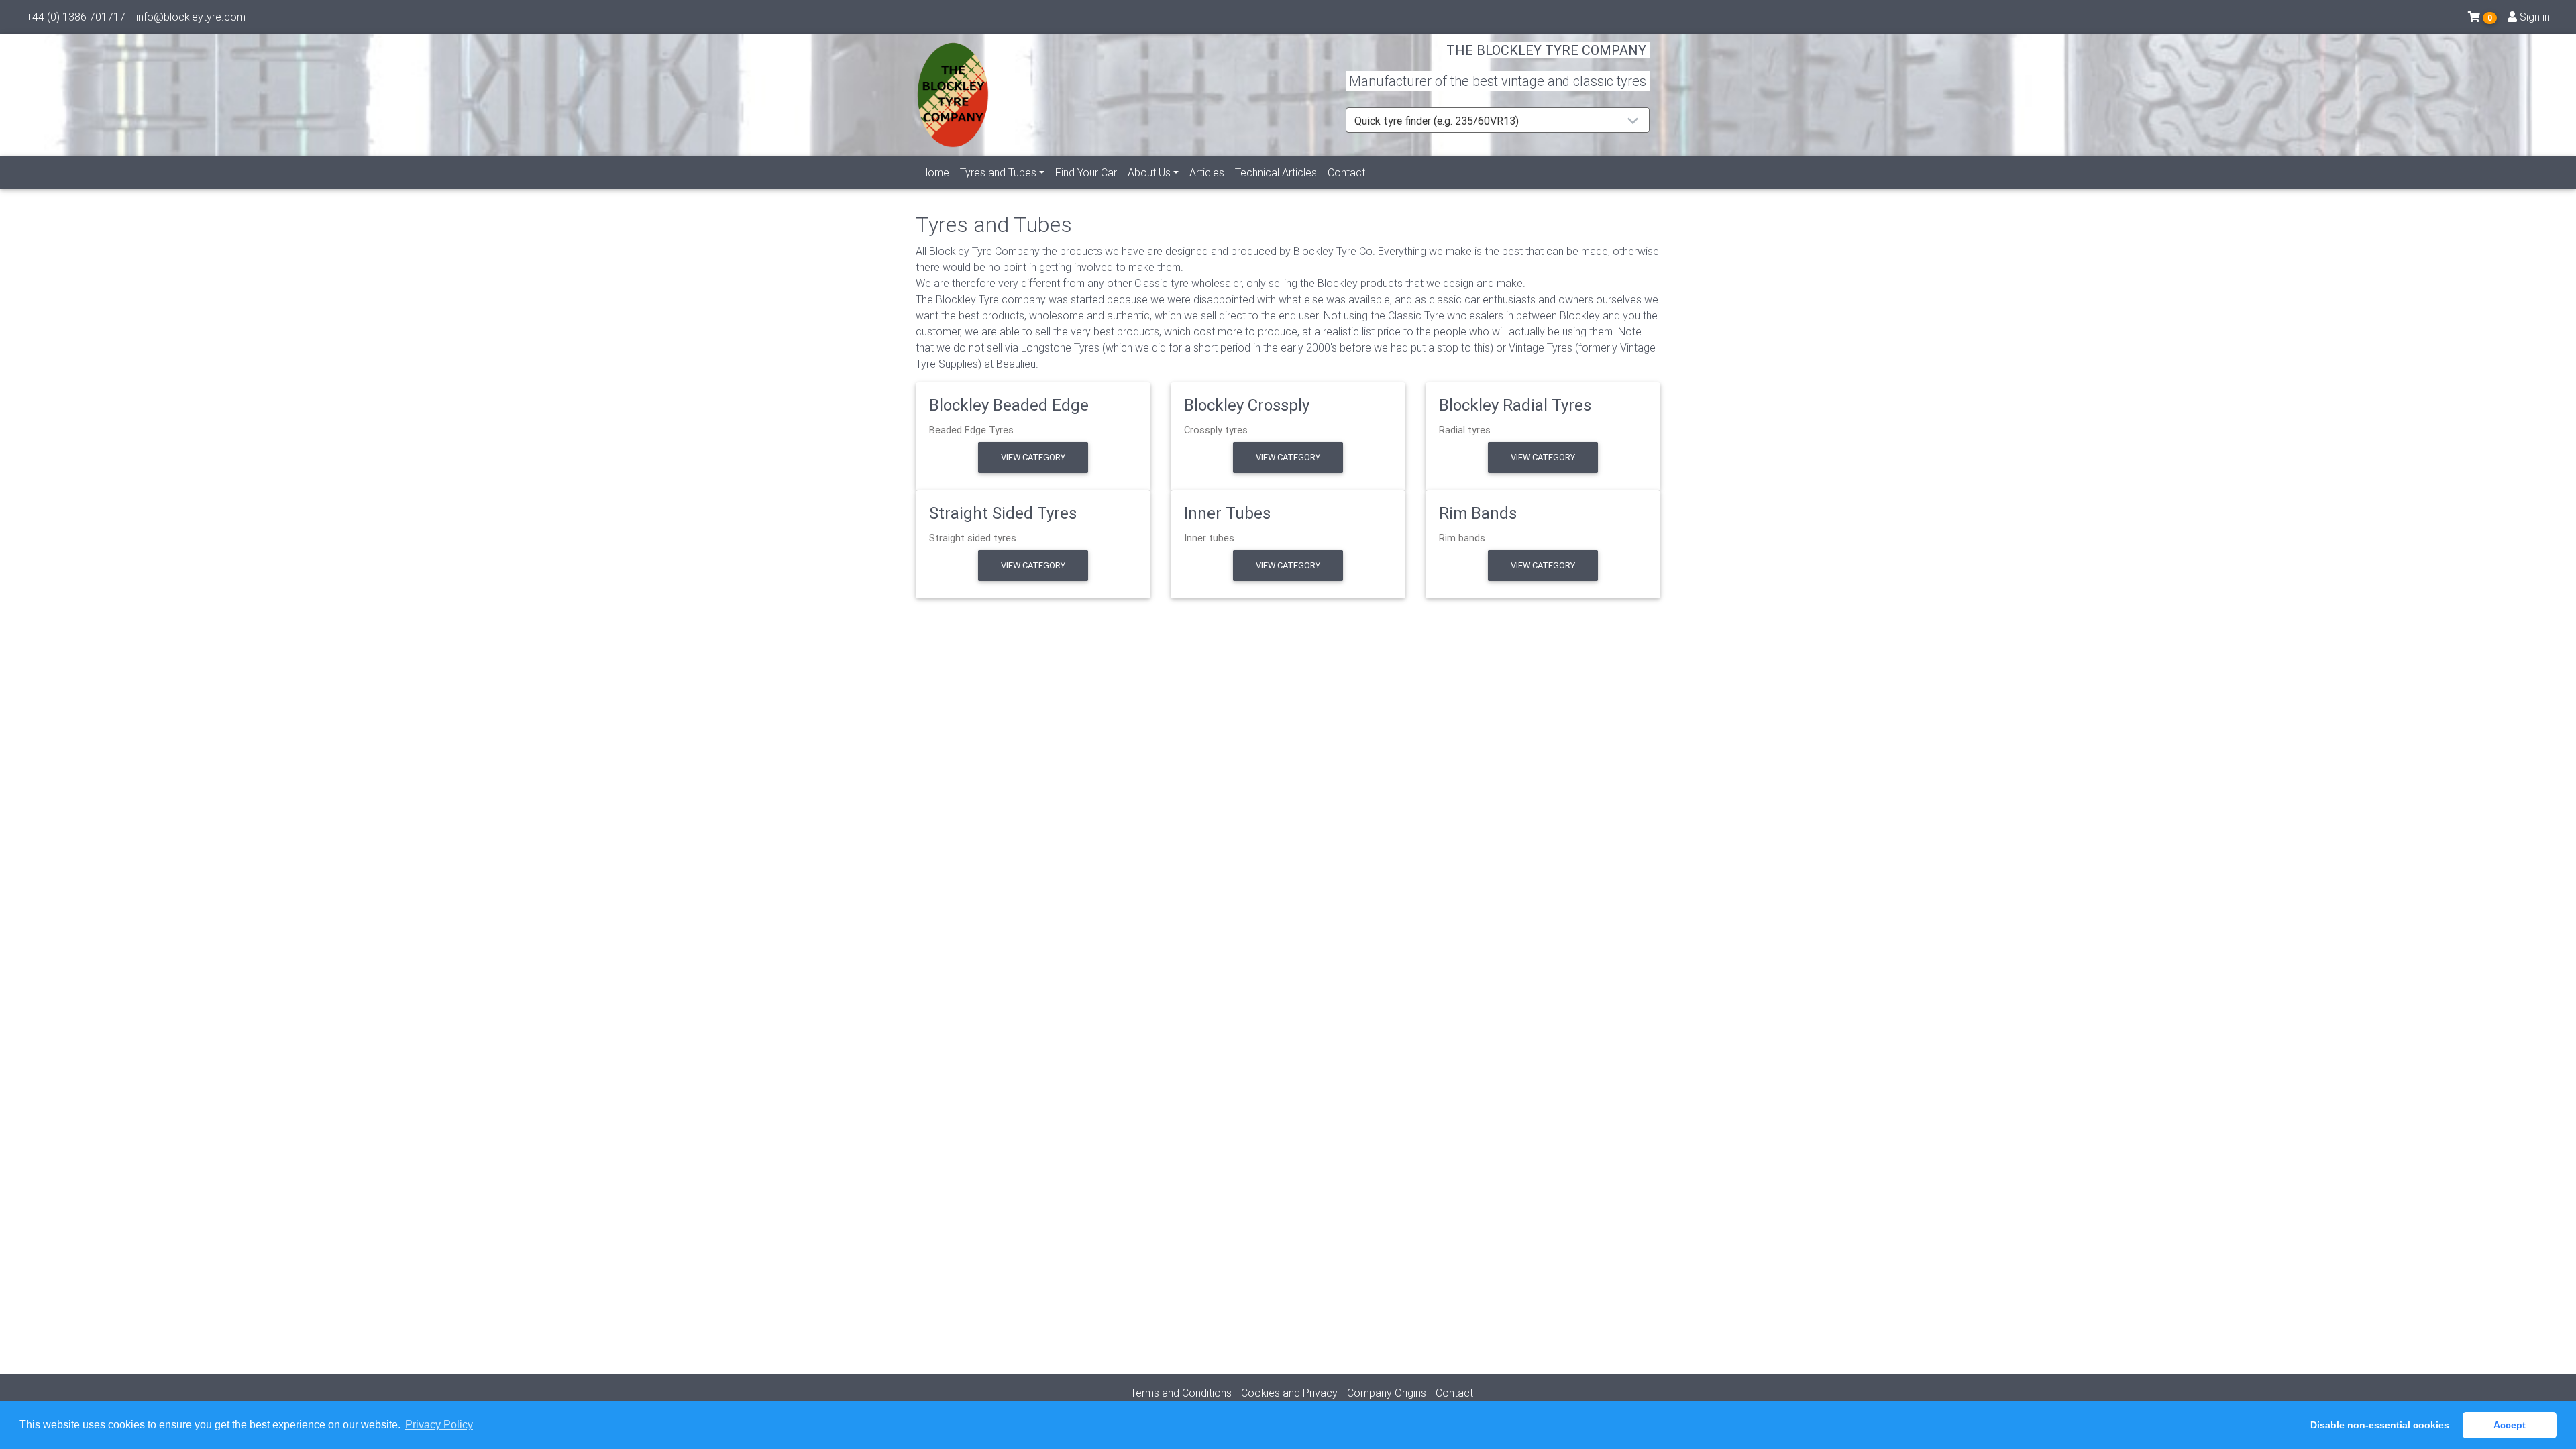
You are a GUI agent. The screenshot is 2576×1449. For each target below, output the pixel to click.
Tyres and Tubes (998, 172)
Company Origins (1387, 1393)
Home (935, 172)
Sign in (2533, 17)
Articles (1207, 172)
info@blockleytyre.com (191, 17)
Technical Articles (1276, 172)
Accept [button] (2510, 1425)
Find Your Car (1086, 172)
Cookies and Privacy (1289, 1393)
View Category (1033, 457)
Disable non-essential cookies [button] (2380, 1425)
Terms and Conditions (1181, 1393)
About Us (1149, 172)
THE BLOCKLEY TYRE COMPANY (1546, 50)
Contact (1346, 172)
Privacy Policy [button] (439, 1425)
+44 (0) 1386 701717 (76, 17)
